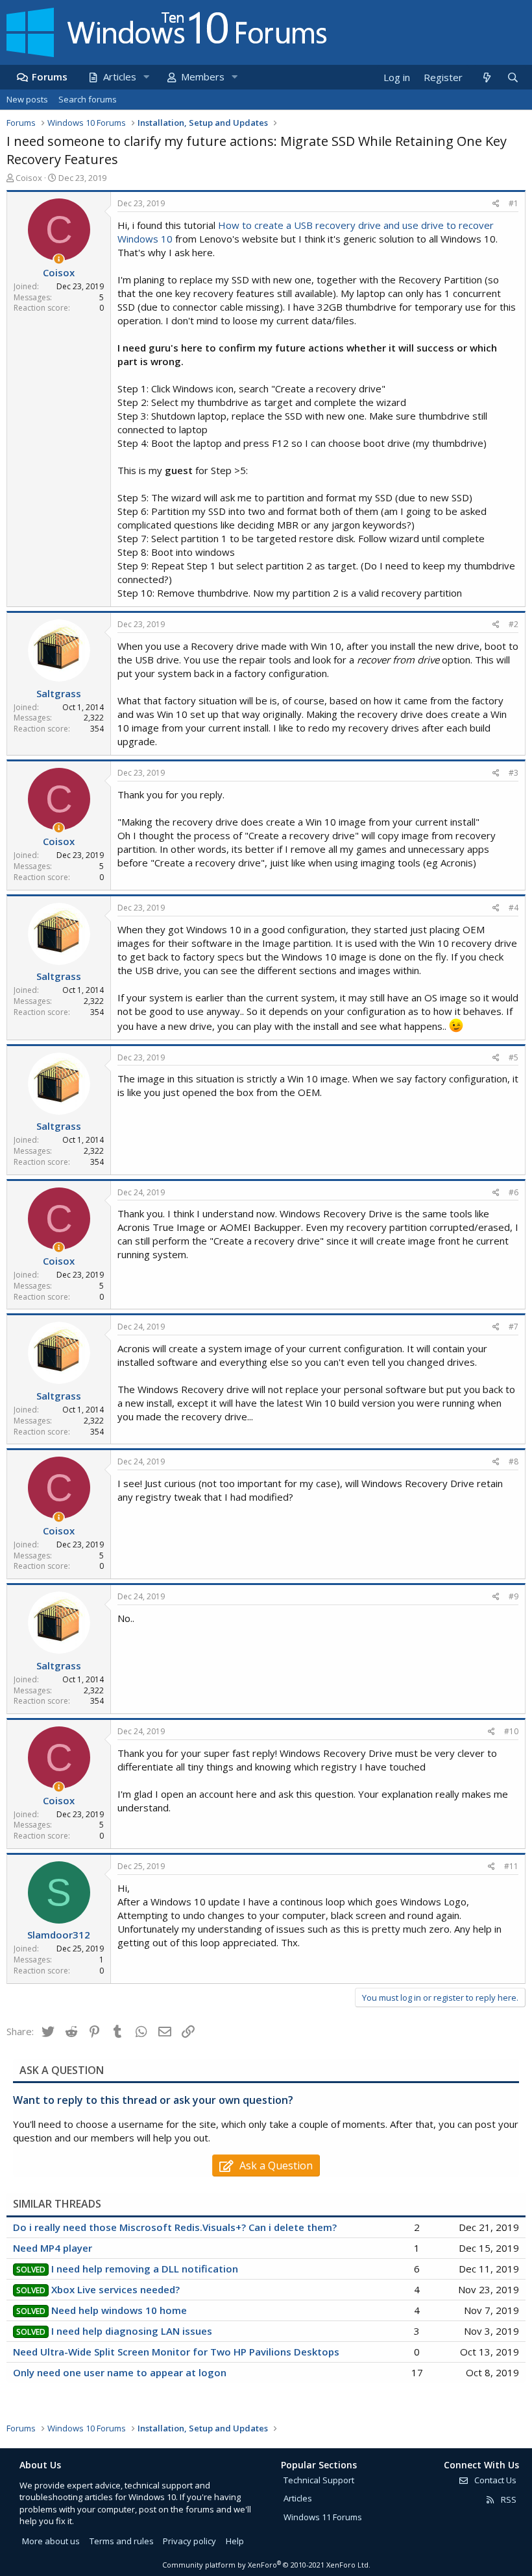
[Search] (513, 78)
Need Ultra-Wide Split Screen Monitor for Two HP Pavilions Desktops (176, 2352)
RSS (508, 2499)
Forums (50, 77)
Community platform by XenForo (266, 2565)
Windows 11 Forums (323, 2517)
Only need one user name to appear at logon (120, 2372)
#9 (514, 1596)
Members (203, 77)
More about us (51, 2541)
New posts (27, 99)
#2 (514, 624)
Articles (120, 77)
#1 (514, 203)
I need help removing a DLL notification (145, 2269)
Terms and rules (122, 2541)
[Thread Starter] (59, 259)
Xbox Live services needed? (115, 2289)
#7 (514, 1327)
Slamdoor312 (59, 1935)
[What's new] (486, 78)
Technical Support (319, 2480)
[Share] (496, 204)
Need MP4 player (53, 2248)
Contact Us (494, 2480)
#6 (514, 1192)
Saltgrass (59, 693)
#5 (514, 1057)
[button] (146, 77)
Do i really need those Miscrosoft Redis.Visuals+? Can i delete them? (175, 2227)
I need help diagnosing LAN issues (132, 2331)
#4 (514, 908)
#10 (511, 1731)
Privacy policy (189, 2541)
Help (235, 2541)
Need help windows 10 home (119, 2310)
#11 (511, 1866)
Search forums (88, 99)
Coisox (29, 178)
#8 (514, 1461)
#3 (514, 773)
